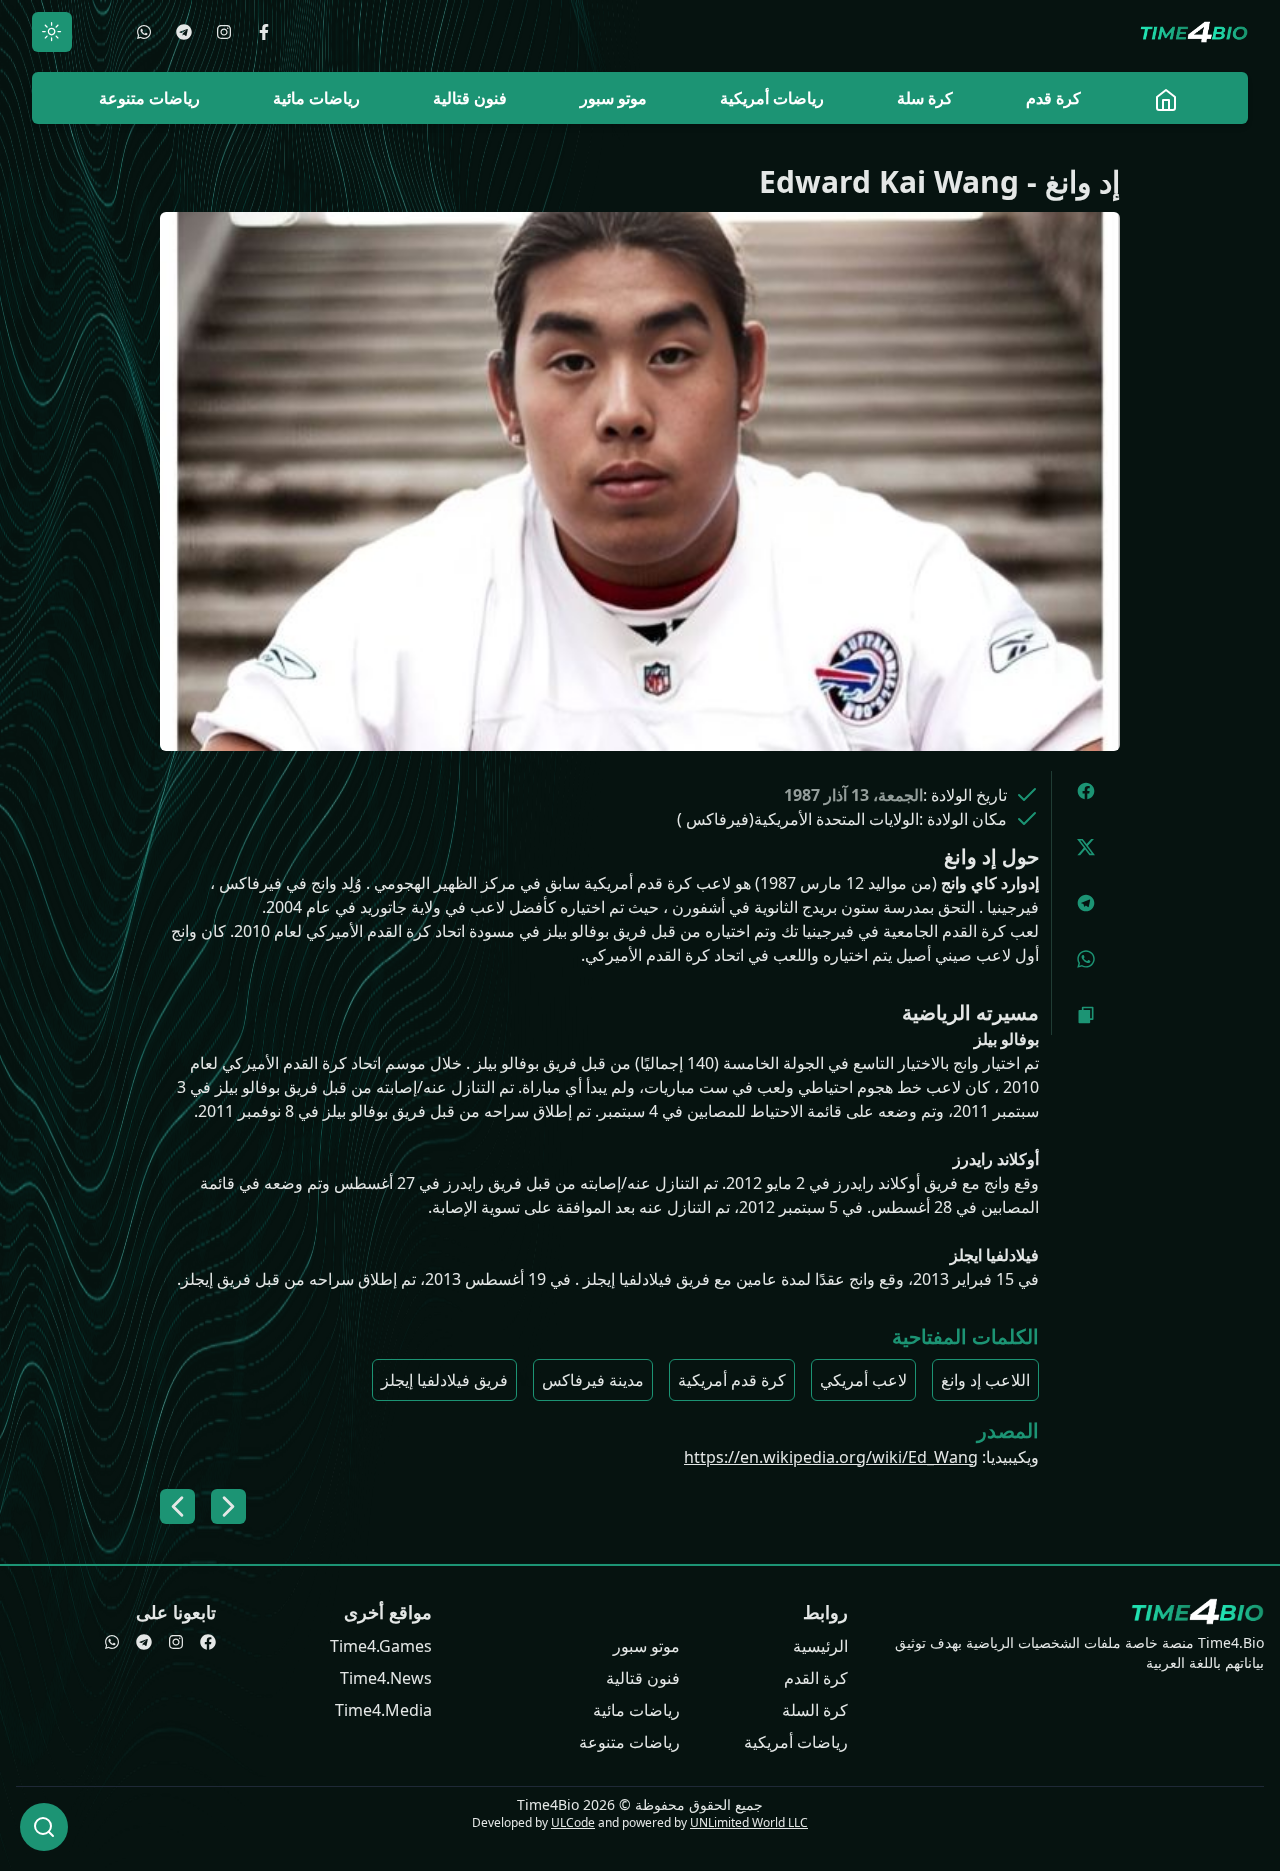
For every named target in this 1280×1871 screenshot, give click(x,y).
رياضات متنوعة (629, 1742)
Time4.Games (381, 1646)
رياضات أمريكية (796, 1742)
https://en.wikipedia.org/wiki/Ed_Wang (831, 1457)
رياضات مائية (636, 1710)
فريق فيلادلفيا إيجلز (444, 1380)
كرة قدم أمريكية (732, 1380)
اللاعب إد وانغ (985, 1380)
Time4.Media (383, 1710)
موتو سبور (646, 1646)
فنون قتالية (643, 1678)
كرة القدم (816, 1678)
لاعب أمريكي (863, 1380)
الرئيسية (820, 1646)
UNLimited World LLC (749, 1822)
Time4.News (386, 1678)
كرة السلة (815, 1710)
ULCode (573, 1822)
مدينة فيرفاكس (593, 1380)
